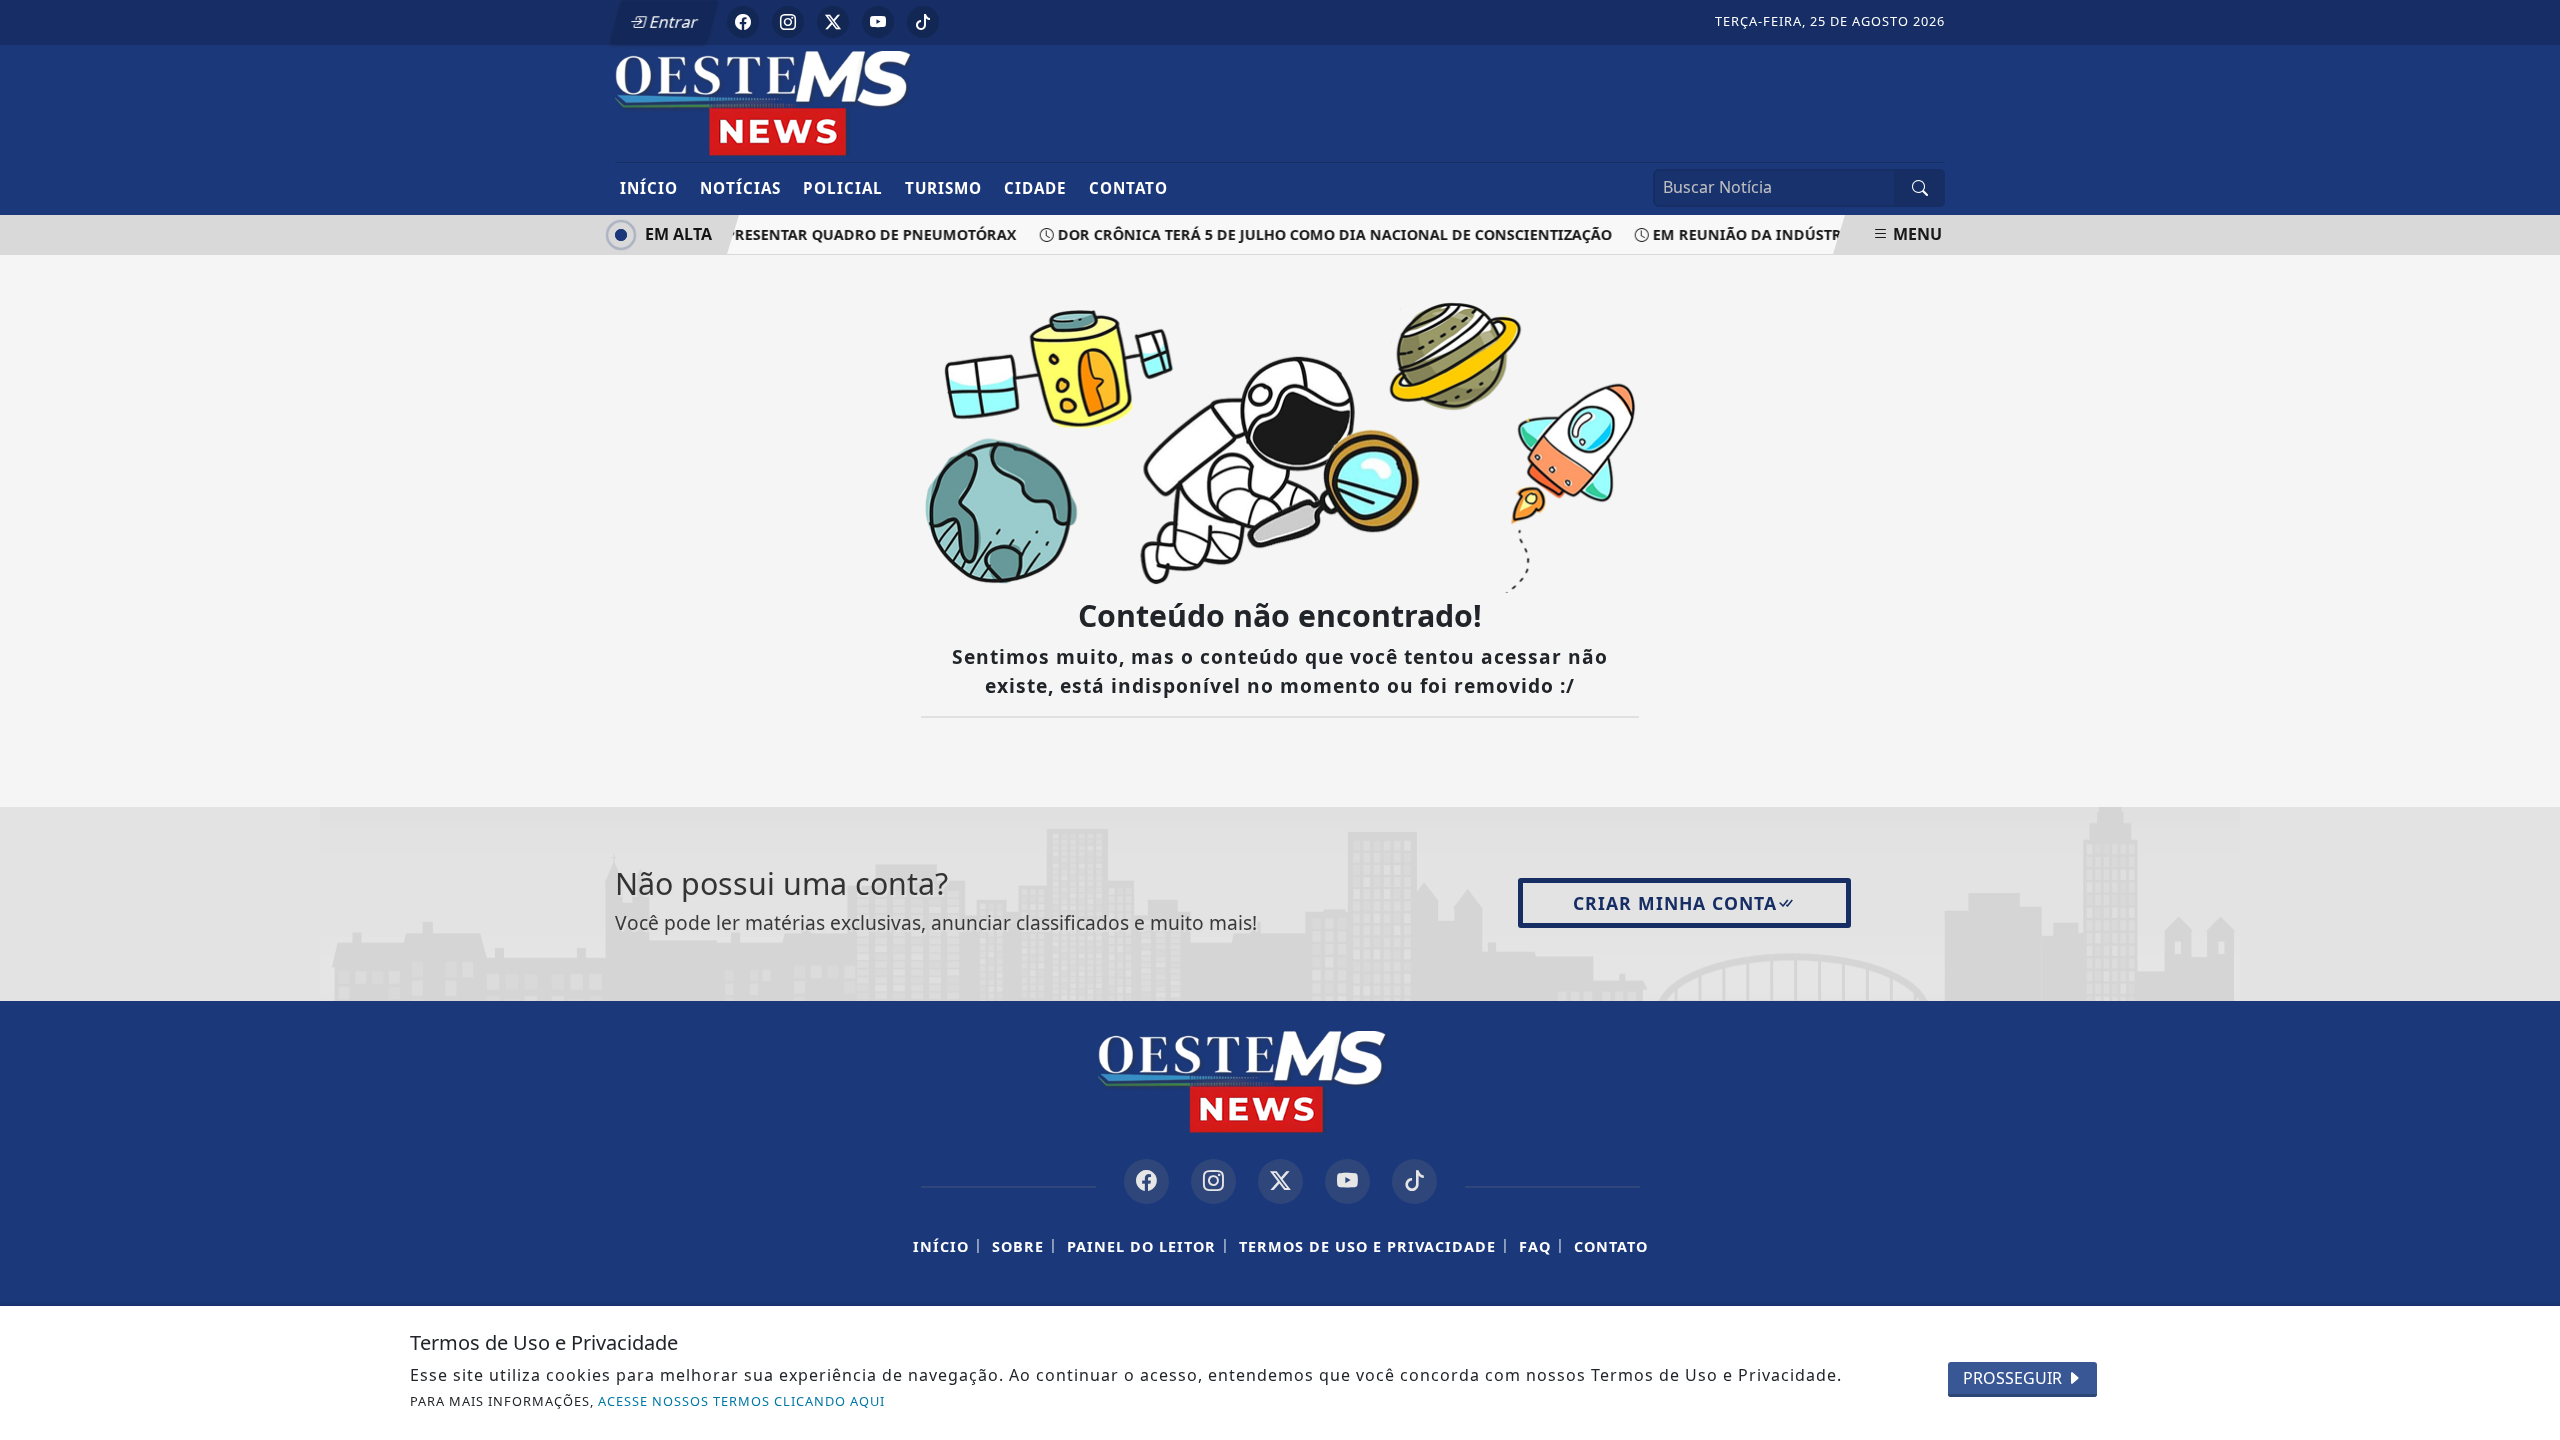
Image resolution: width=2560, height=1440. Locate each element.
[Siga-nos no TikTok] (1414, 1181)
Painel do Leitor (1141, 1246)
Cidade (1035, 188)
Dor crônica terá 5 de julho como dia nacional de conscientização (1324, 234)
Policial (843, 188)
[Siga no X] (833, 22)
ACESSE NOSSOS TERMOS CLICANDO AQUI (741, 1401)
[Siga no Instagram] (788, 22)
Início (649, 188)
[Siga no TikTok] (923, 22)
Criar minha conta (1675, 903)
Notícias (740, 188)
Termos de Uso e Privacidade (1367, 1246)
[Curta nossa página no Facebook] (1146, 1181)
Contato (1128, 188)
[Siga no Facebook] (743, 22)
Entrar (672, 22)
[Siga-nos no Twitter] (1280, 1181)
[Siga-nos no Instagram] (1213, 1181)
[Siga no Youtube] (878, 22)
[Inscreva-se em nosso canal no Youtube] (1347, 1181)
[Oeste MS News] (802, 102)
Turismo (943, 188)
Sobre (1018, 1246)
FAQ (1535, 1246)
